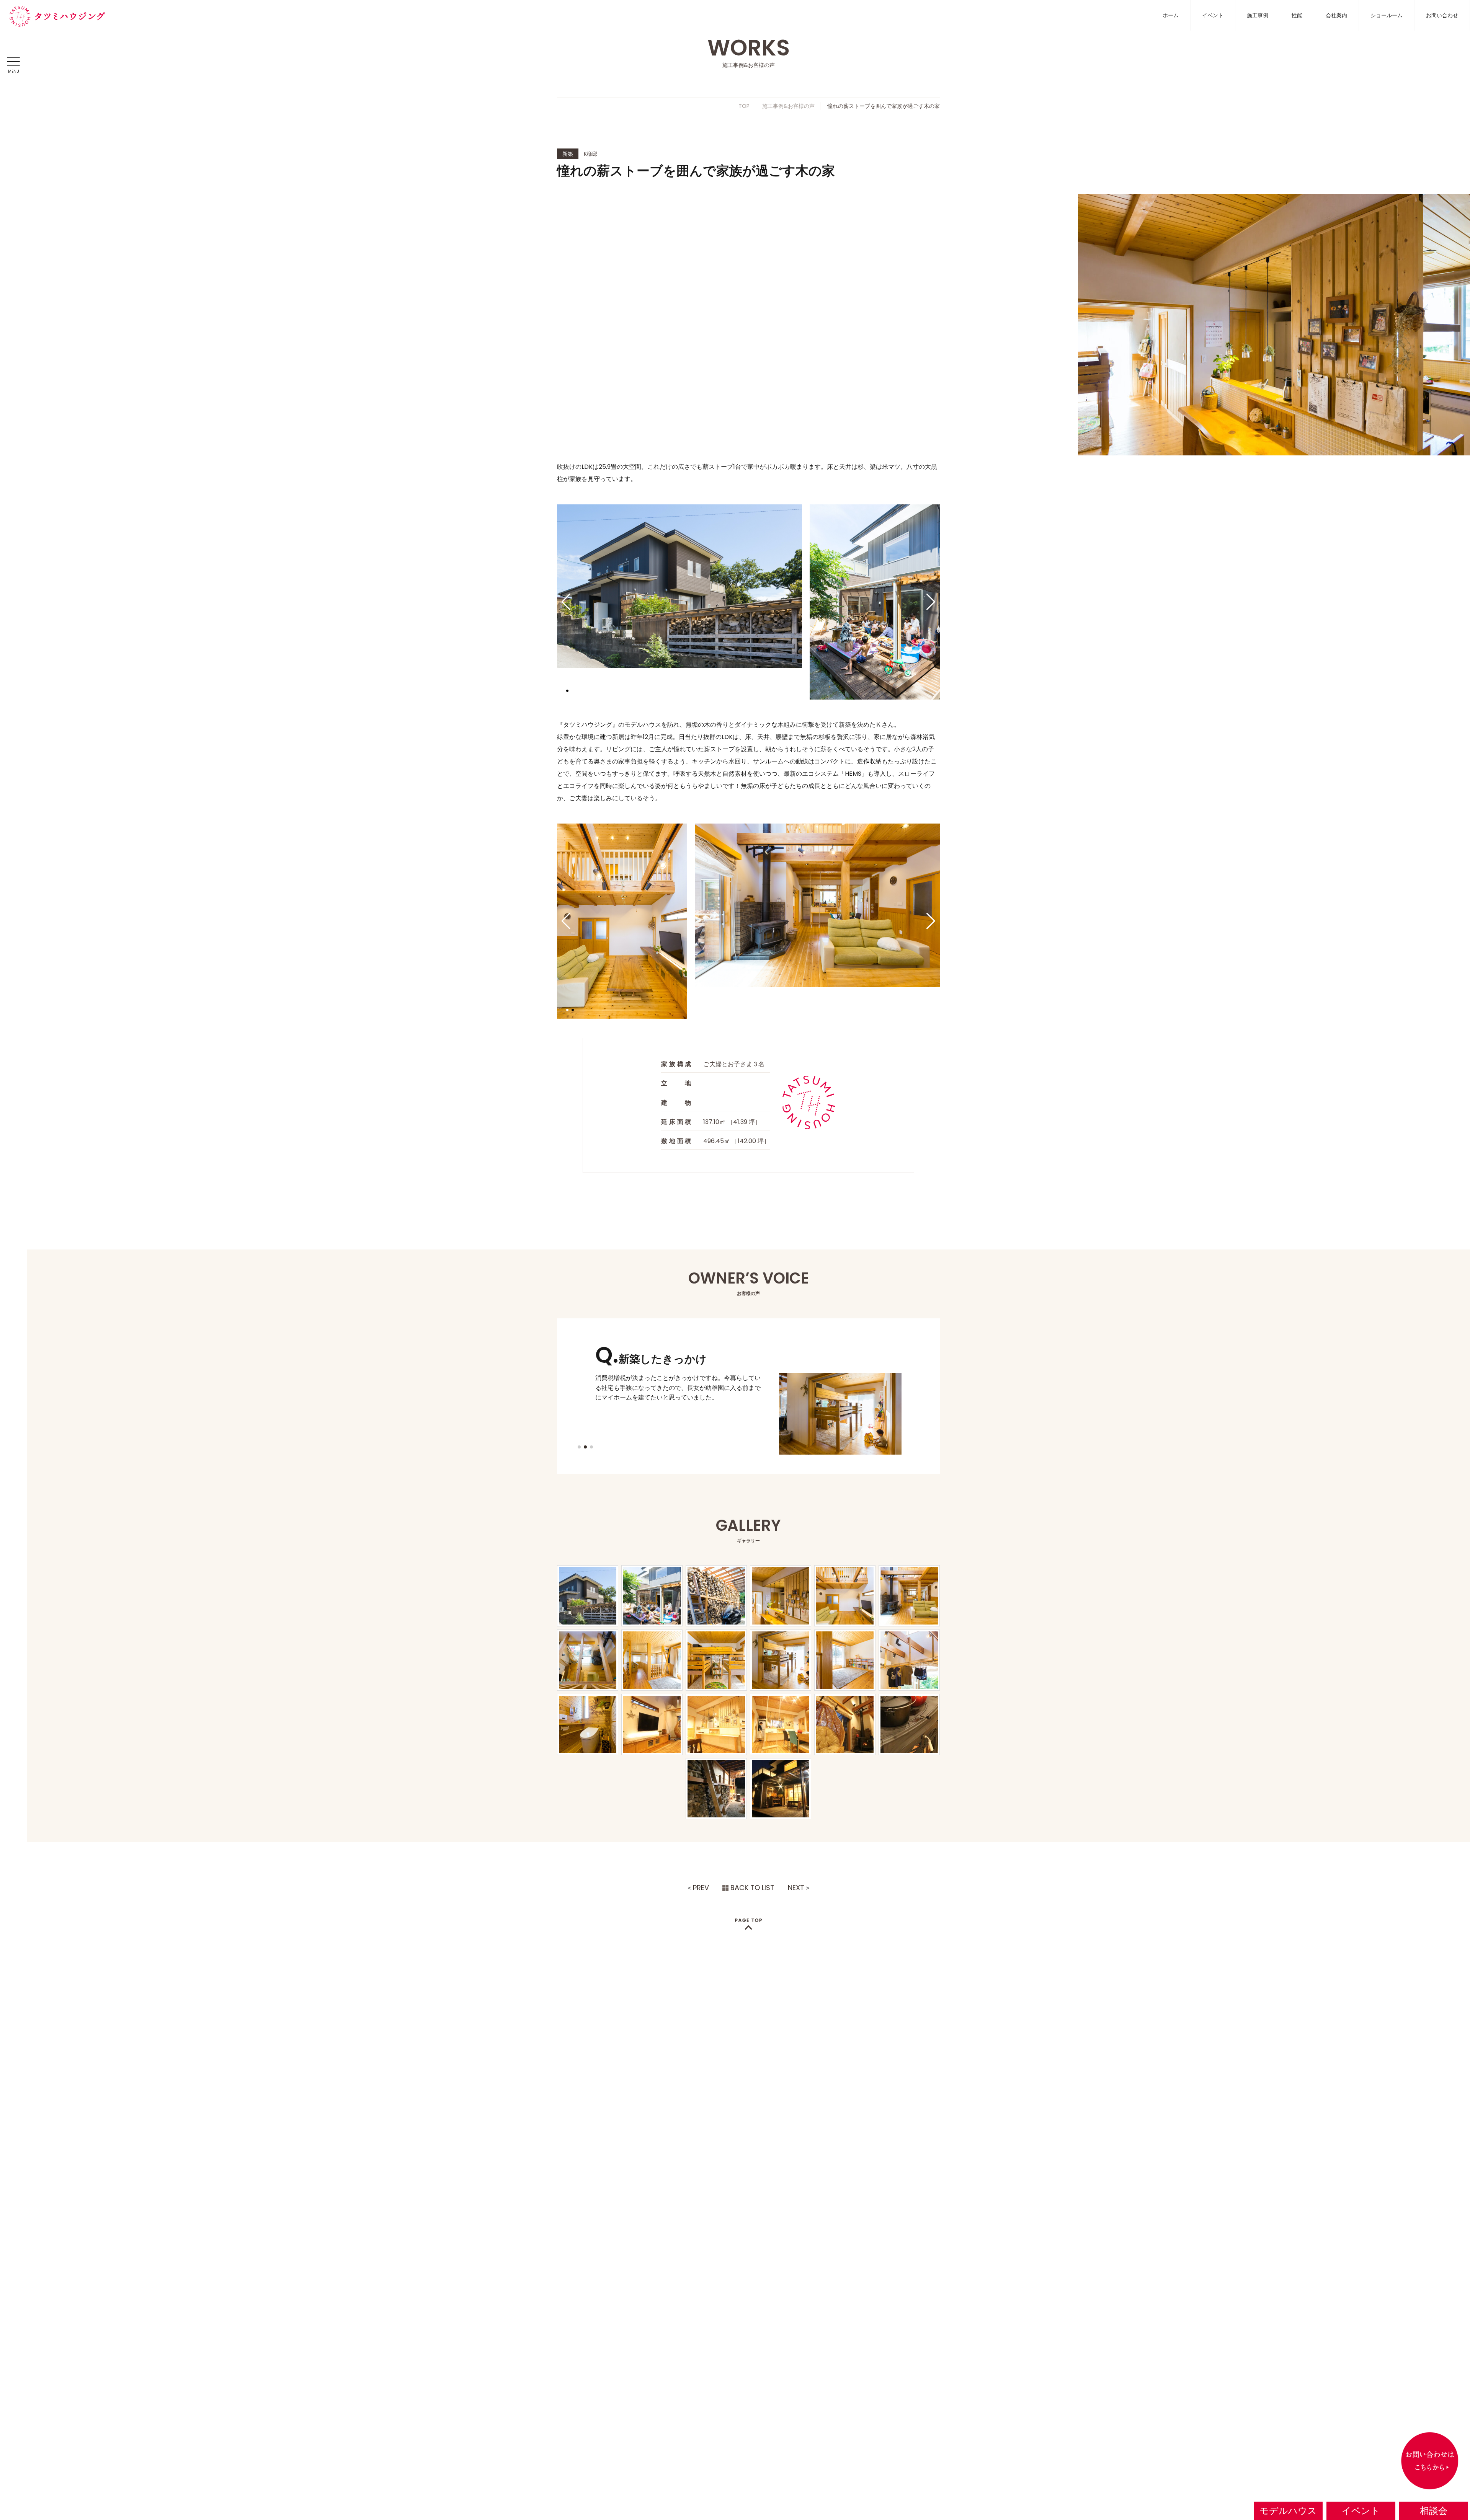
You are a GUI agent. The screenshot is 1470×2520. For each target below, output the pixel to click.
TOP (744, 106)
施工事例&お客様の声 (788, 106)
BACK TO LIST (752, 1888)
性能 (1297, 15)
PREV (701, 1888)
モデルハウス (1288, 2511)
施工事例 (1258, 15)
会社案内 (1336, 15)
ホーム (1171, 15)
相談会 (1434, 2511)
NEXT (796, 1888)
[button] (566, 602)
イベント (1213, 15)
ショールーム (1387, 15)
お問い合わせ (1442, 15)
